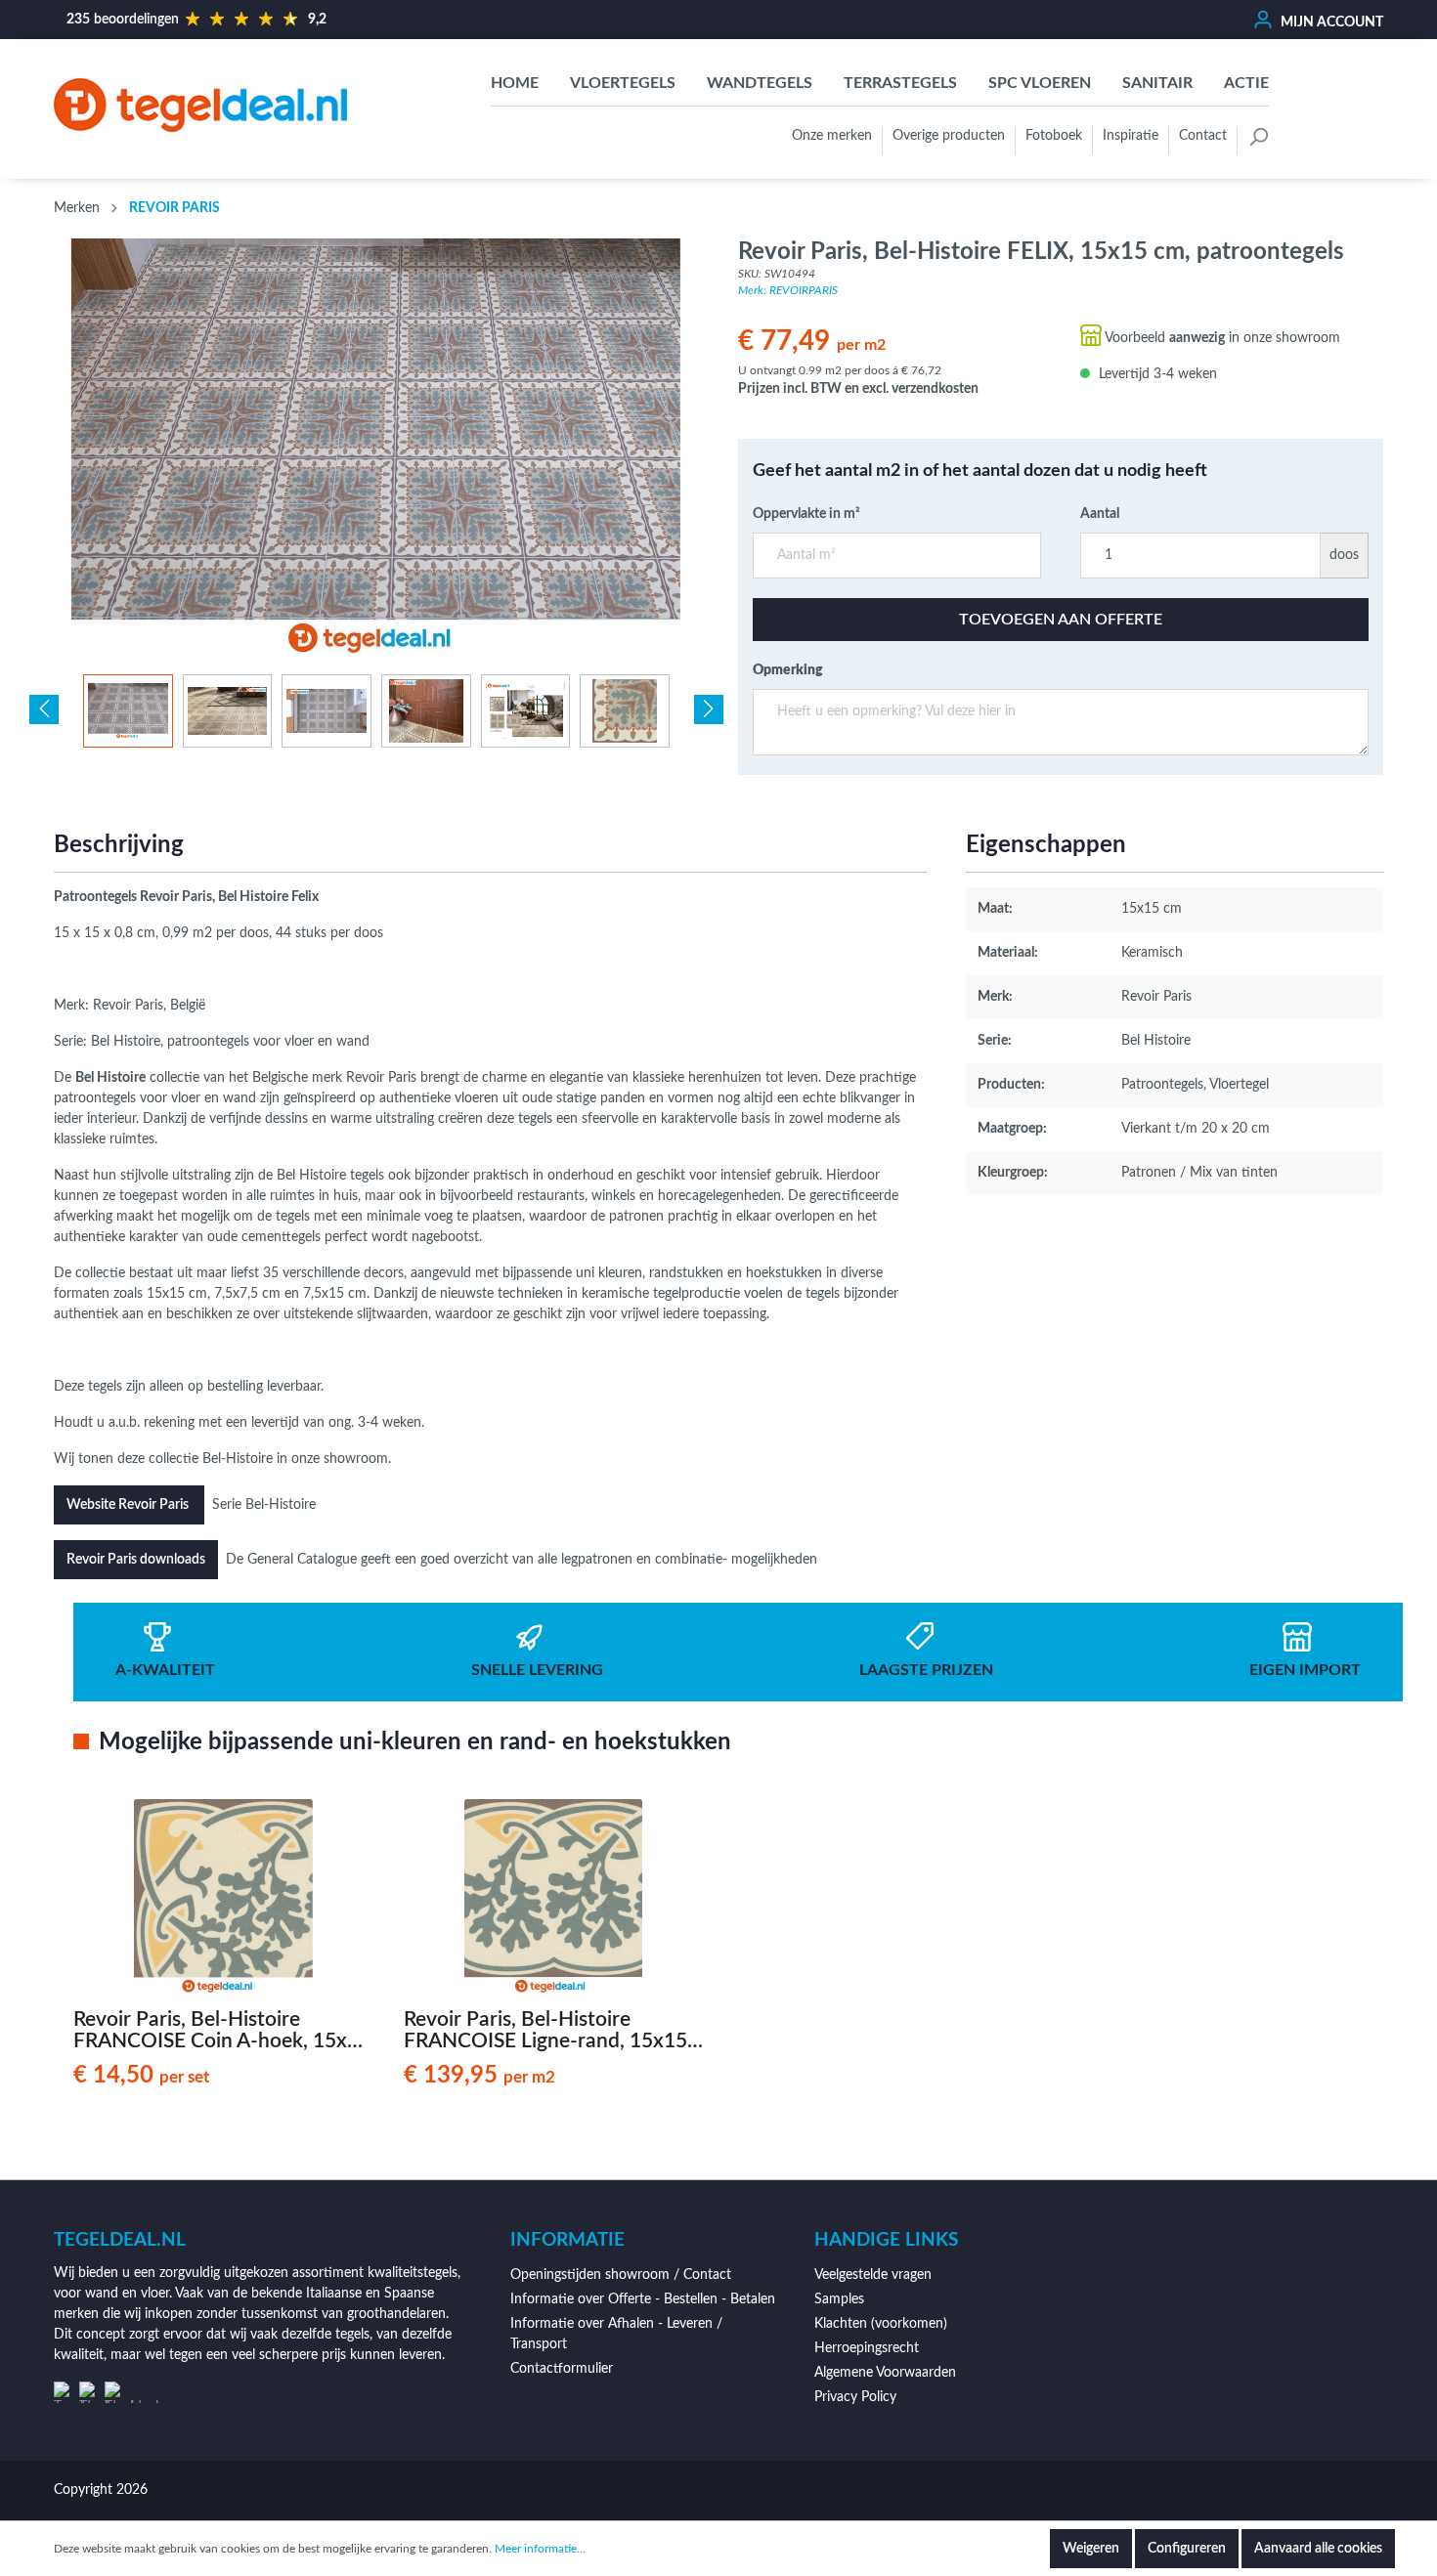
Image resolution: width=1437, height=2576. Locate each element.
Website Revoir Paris (129, 1505)
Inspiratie (1131, 136)
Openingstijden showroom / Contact (621, 2275)
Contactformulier (562, 2369)
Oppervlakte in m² (806, 514)
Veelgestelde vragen (873, 2275)
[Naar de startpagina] (200, 105)
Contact (1203, 136)
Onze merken (832, 136)
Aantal (1100, 514)
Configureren (1187, 2549)
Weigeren (1091, 2549)
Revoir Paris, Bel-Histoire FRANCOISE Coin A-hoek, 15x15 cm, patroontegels (222, 2031)
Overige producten (949, 136)
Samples (839, 2299)
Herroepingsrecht (867, 2348)
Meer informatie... (540, 2549)
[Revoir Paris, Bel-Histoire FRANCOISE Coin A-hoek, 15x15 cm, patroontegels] (224, 1897)
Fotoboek (1054, 136)
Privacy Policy (855, 2397)
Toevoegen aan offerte (1061, 620)
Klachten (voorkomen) (881, 2324)
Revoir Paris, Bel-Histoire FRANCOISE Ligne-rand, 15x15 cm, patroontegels (545, 2031)
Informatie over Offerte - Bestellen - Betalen (643, 2299)
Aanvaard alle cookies (1318, 2549)
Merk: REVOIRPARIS (788, 290)
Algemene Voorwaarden (885, 2373)
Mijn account (1330, 22)
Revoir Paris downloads (136, 1560)
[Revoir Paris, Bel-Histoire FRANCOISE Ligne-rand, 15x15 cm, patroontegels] (554, 1897)
